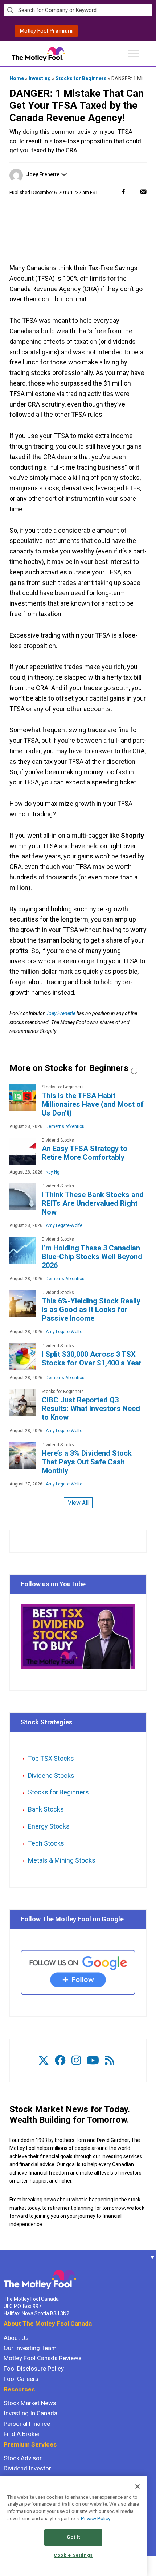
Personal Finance (27, 2424)
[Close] (137, 2486)
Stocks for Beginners (81, 78)
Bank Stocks (46, 1809)
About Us (16, 2338)
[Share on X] (133, 191)
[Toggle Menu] (134, 53)
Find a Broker (22, 2434)
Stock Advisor (23, 2458)
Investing (40, 78)
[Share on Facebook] (123, 191)
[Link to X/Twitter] (44, 2060)
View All (78, 1503)
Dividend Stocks (51, 1775)
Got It (73, 2537)
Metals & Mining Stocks (62, 1860)
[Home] (4, 2257)
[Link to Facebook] (60, 2060)
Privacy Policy (96, 2519)
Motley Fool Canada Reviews (43, 2358)
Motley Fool (46, 31)
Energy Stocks (49, 1826)
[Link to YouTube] (93, 2060)
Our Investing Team (30, 2348)
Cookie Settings (73, 2555)
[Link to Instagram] (76, 2060)
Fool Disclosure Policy (34, 2369)
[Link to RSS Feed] (110, 2060)
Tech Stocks (46, 1843)
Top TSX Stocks (51, 1758)
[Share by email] (143, 191)
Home (17, 78)
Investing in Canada (30, 2413)
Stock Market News (30, 2403)
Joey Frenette (43, 174)
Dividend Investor (27, 2468)
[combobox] (78, 10)
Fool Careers (21, 2379)
